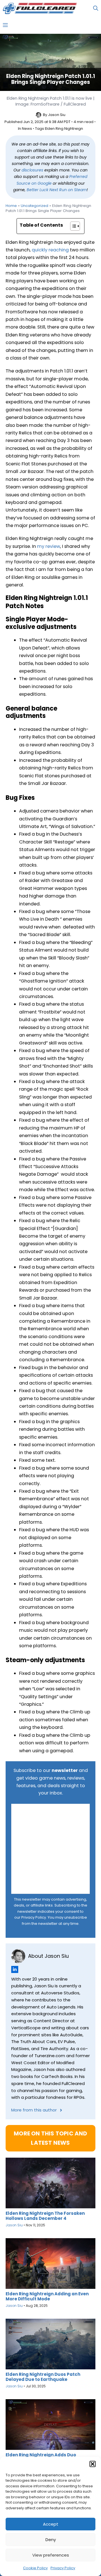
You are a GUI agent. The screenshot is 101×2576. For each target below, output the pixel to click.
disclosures (32, 170)
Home (11, 206)
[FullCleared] (40, 8)
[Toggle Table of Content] (72, 226)
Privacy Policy (63, 2568)
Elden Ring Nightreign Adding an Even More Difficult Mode (47, 2296)
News (27, 129)
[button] (93, 2464)
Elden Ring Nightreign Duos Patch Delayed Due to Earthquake (43, 2377)
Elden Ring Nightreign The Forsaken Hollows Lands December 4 (45, 2216)
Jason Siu (57, 115)
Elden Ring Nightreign (64, 129)
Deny (51, 2540)
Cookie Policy (35, 2568)
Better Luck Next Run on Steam (57, 190)
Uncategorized (35, 206)
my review (49, 546)
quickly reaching (50, 250)
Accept (51, 2524)
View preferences (51, 2555)
